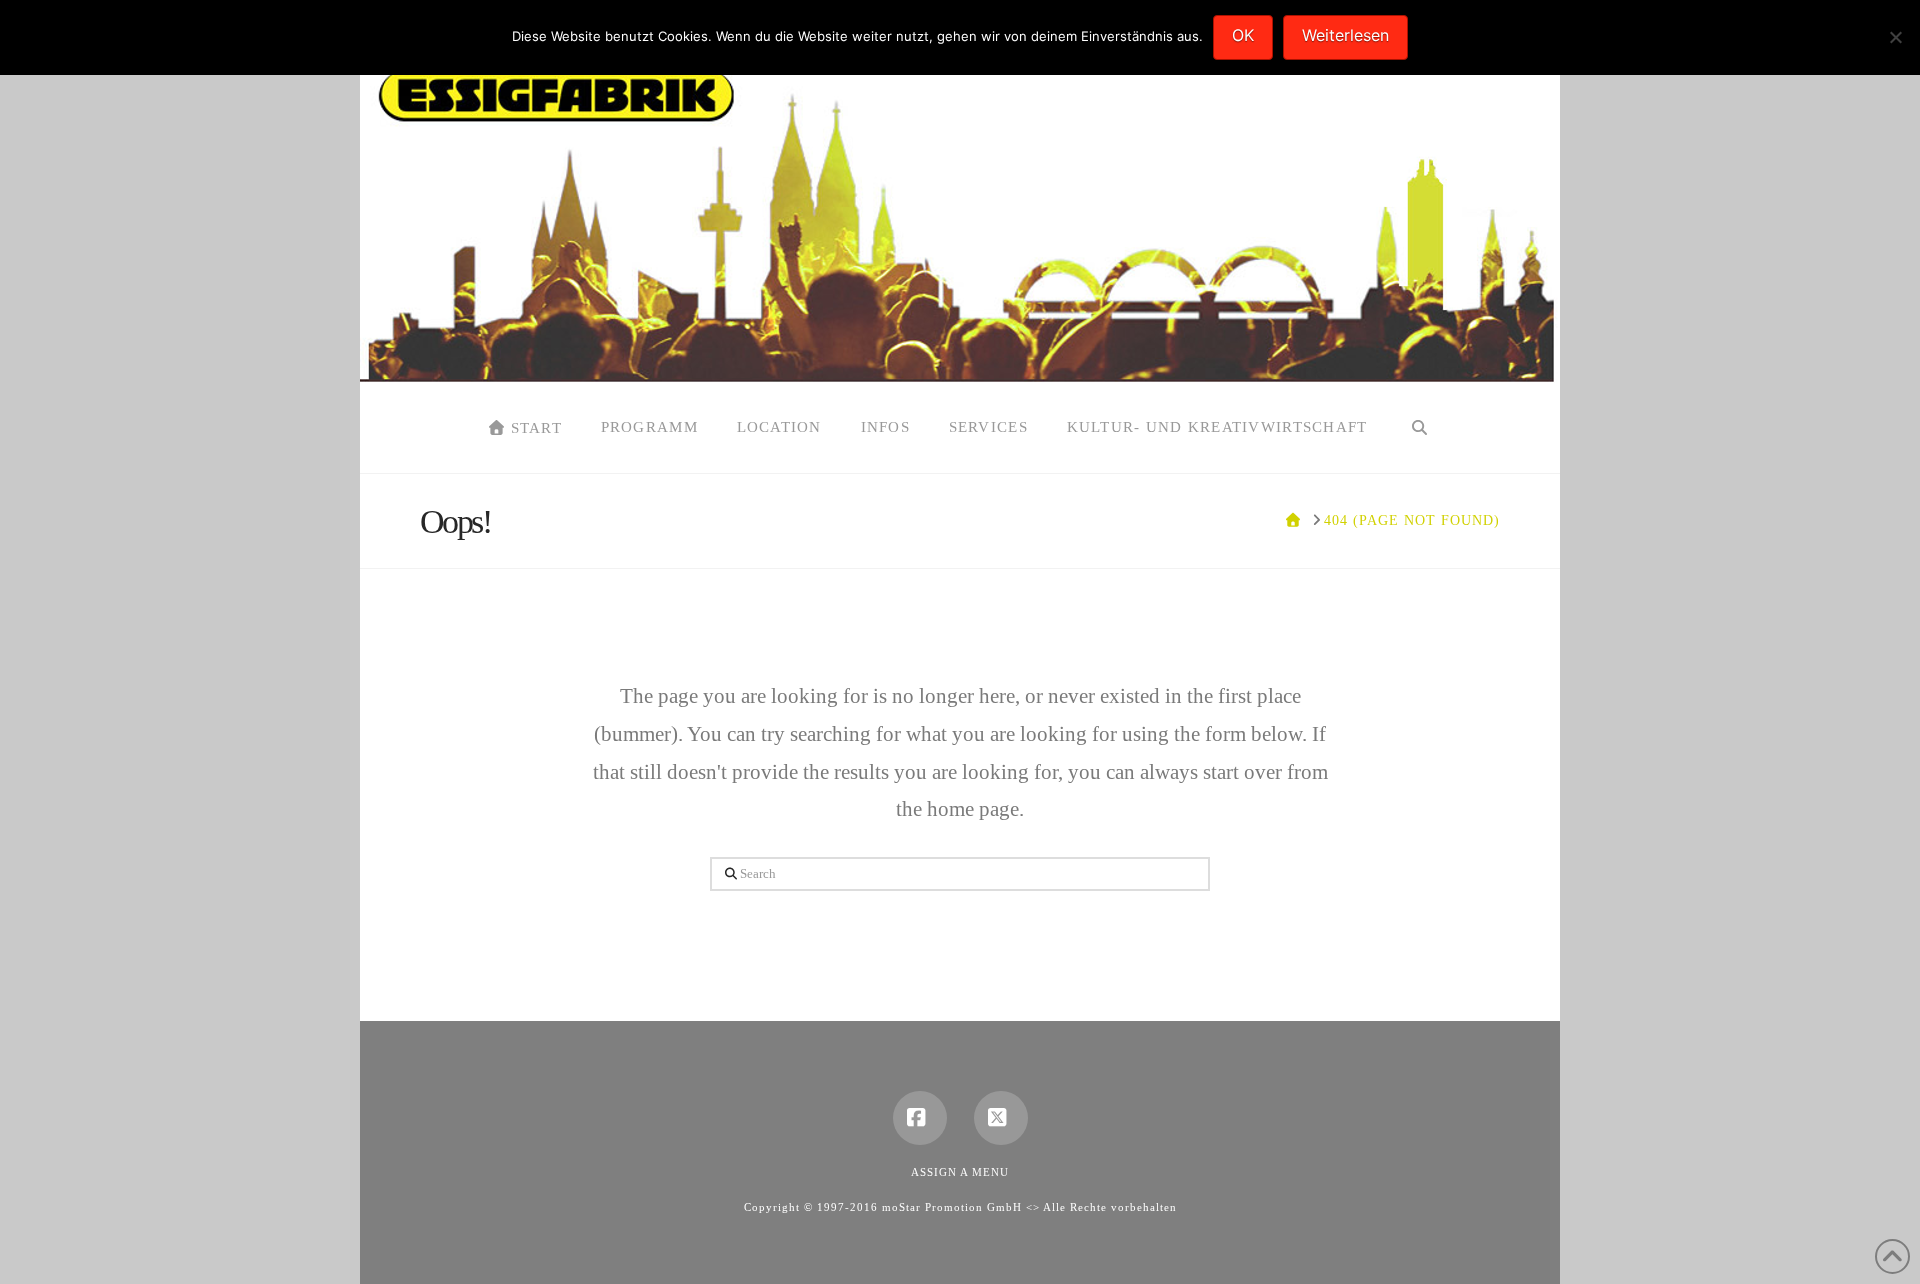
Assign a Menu (960, 1172)
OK (1243, 35)
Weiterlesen (1345, 35)
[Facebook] (920, 1118)
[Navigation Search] (1418, 428)
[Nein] (1895, 37)
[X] (1001, 1118)
